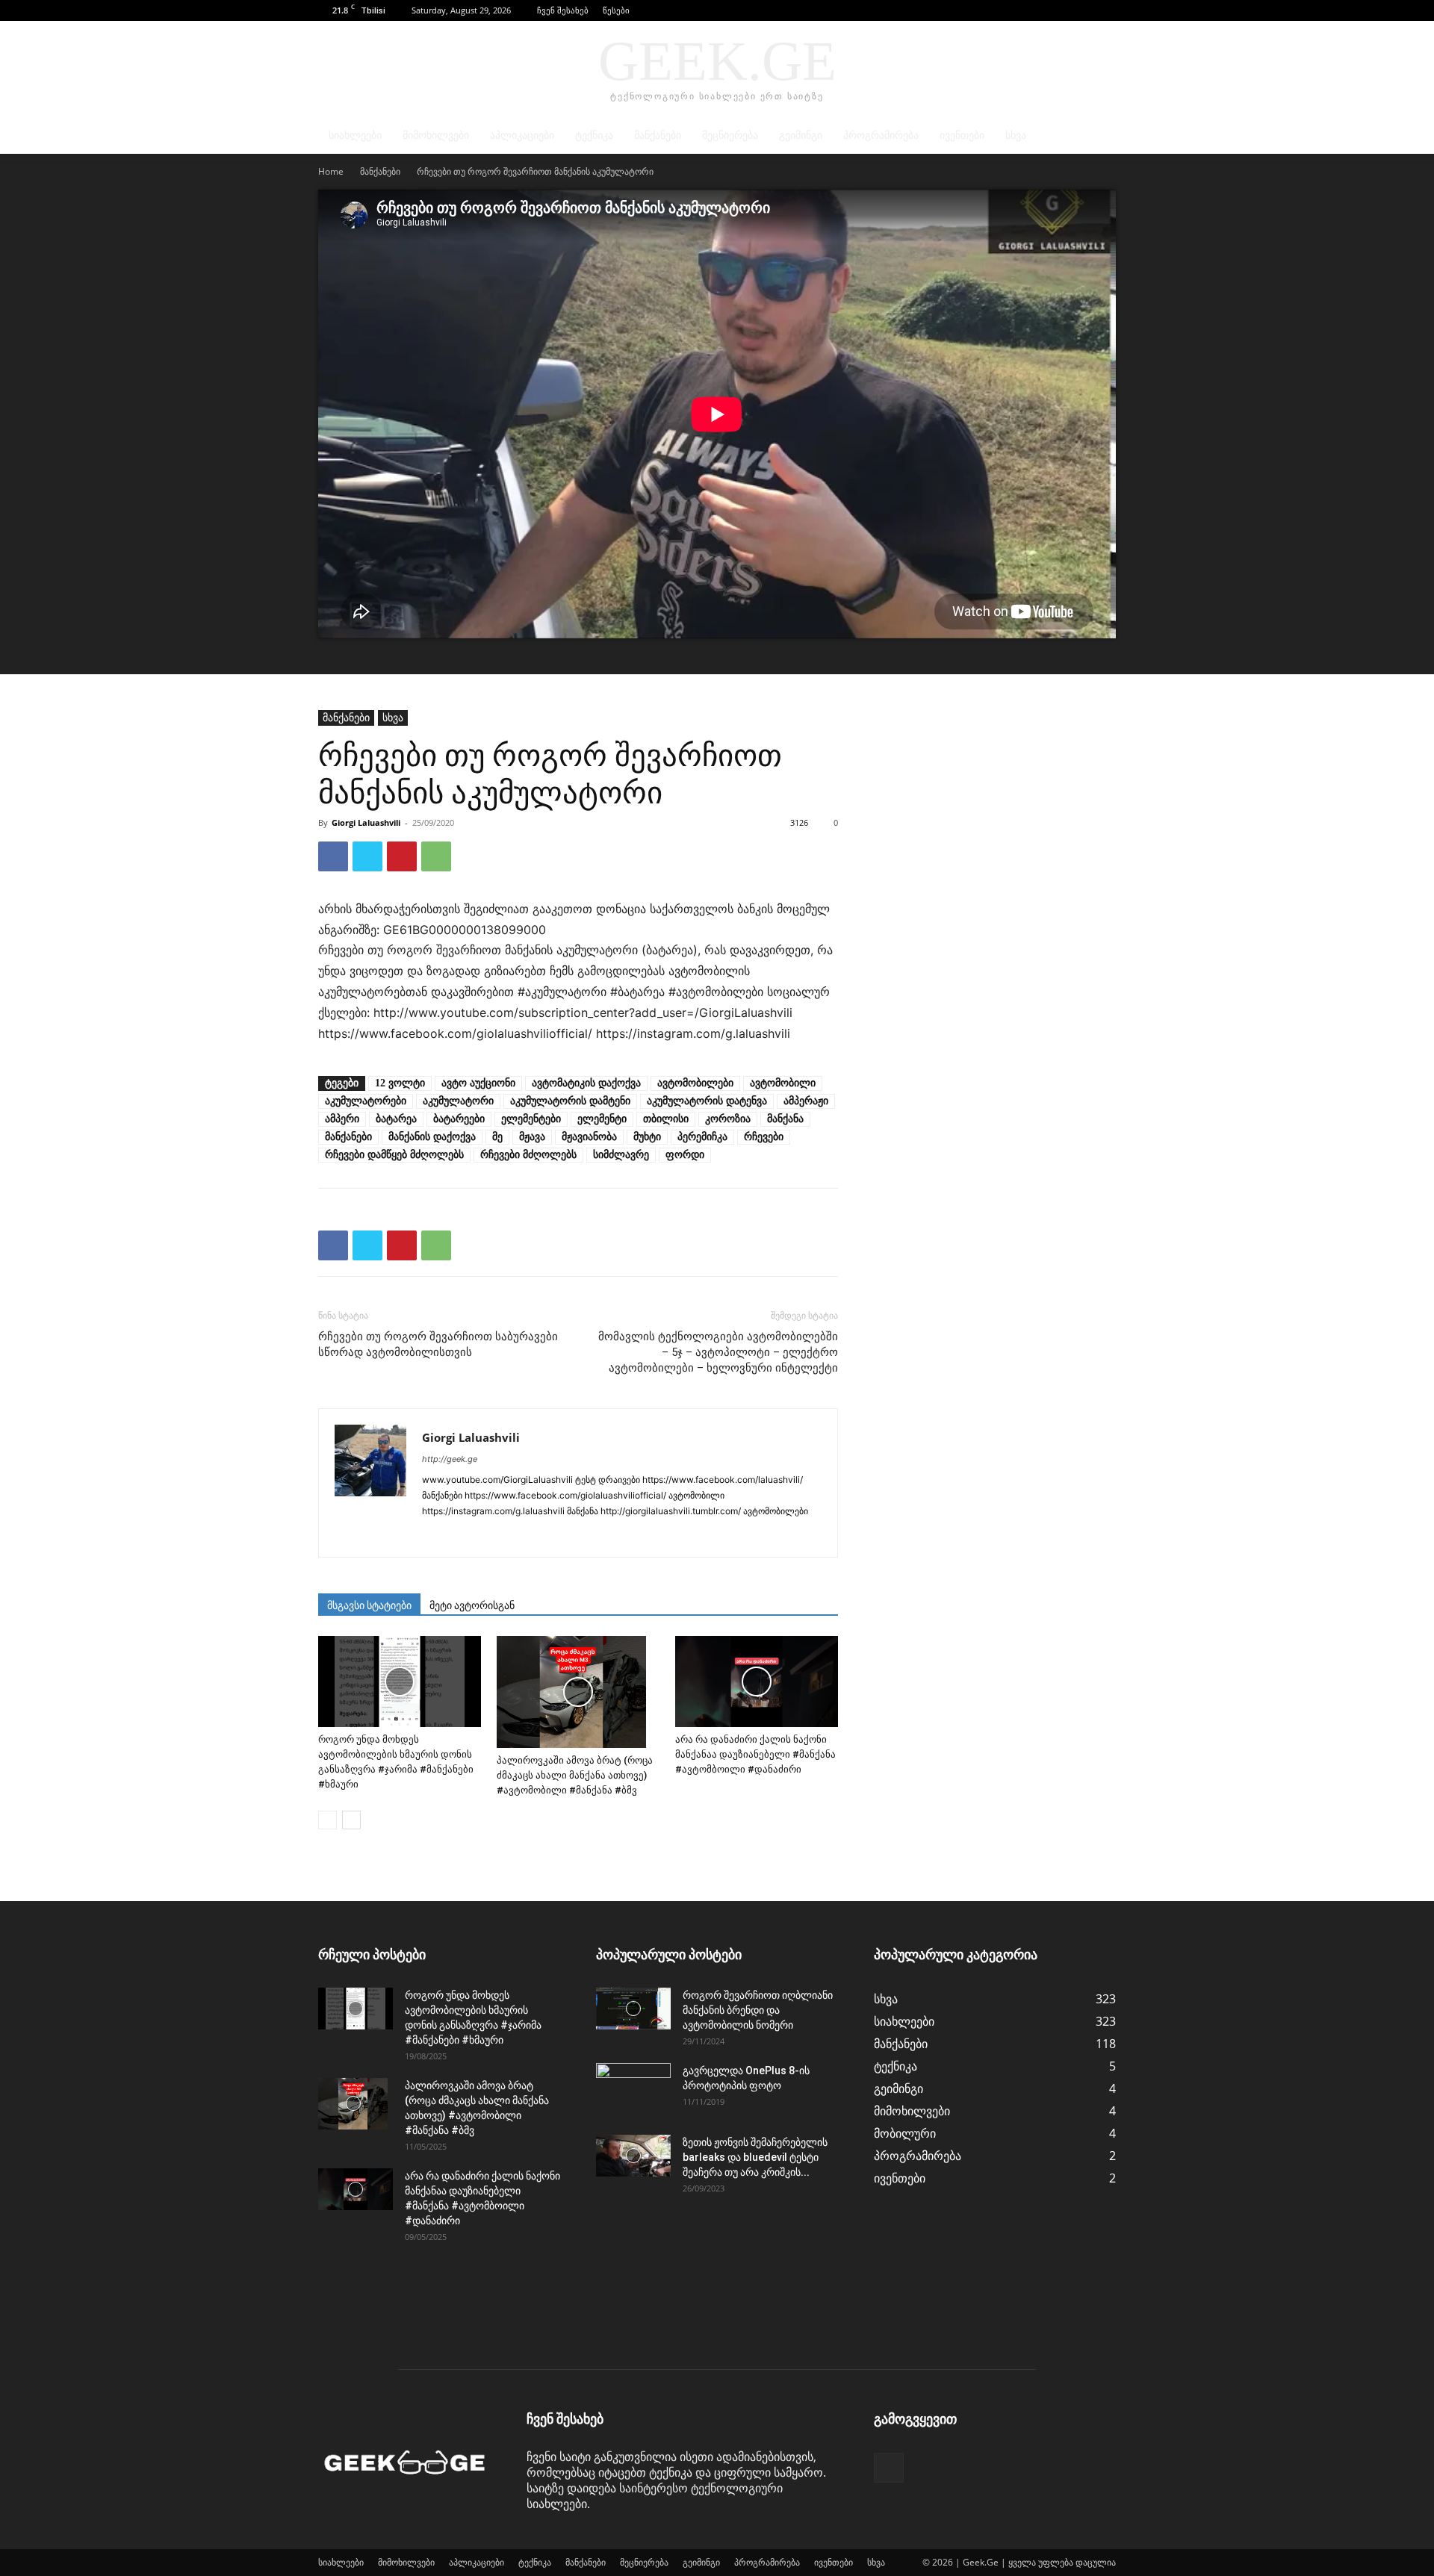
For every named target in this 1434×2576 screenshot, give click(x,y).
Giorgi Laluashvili (366, 822)
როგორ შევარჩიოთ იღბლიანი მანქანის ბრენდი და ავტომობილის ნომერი (758, 2010)
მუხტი (647, 1137)
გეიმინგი (801, 136)
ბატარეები (459, 1119)
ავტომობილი (783, 1083)
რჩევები (764, 1137)
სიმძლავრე (621, 1155)
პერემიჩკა (702, 1137)
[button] (1082, 10)
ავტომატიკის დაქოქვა (586, 1083)
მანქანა (785, 1119)
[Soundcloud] (569, 1536)
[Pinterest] (402, 856)
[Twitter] (367, 856)
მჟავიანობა (589, 1137)
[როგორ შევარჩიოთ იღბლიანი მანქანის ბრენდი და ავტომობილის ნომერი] (633, 2009)
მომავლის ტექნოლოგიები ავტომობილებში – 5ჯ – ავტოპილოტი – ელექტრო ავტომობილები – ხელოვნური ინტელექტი (718, 1352)
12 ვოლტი (400, 1083)
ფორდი (685, 1155)
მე (497, 1137)
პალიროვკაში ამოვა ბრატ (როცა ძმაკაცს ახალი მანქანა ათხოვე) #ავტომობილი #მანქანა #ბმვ (575, 1775)
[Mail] (515, 1536)
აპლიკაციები (522, 136)
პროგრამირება (881, 136)
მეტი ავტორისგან (472, 1605)
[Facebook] (1105, 10)
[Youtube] (730, 1536)
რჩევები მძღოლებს (528, 1155)
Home (331, 171)
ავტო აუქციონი (478, 1083)
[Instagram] (461, 1536)
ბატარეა (396, 1119)
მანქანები (658, 136)
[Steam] (596, 1536)
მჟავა (532, 1137)
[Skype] (542, 1536)
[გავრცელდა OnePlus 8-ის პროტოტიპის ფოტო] (633, 2089)
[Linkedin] (488, 1536)
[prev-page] (328, 1820)
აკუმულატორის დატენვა (707, 1101)
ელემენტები (531, 1119)
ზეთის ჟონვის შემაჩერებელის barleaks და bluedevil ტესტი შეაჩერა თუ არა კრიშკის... (755, 2157)
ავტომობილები (695, 1083)
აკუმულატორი (458, 1101)
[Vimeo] (703, 1536)
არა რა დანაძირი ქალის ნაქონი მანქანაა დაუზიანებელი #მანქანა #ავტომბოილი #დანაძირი (755, 1754)
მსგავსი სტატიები (369, 1605)
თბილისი (666, 1119)
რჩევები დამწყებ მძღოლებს (394, 1155)
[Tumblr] (623, 1536)
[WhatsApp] (436, 856)
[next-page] (351, 1820)
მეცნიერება (730, 136)
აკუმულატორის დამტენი (570, 1101)
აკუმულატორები (366, 1101)
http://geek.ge (450, 1459)
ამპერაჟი (806, 1101)
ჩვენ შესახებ (563, 10)
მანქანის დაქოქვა (432, 1137)
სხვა (1016, 136)
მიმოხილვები (436, 136)
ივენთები (962, 136)
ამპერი (342, 1119)
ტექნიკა (594, 136)
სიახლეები (355, 136)
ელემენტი (602, 1119)
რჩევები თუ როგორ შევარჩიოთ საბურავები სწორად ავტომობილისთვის (438, 1344)
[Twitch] (649, 1536)
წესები (616, 10)
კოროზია (728, 1119)
